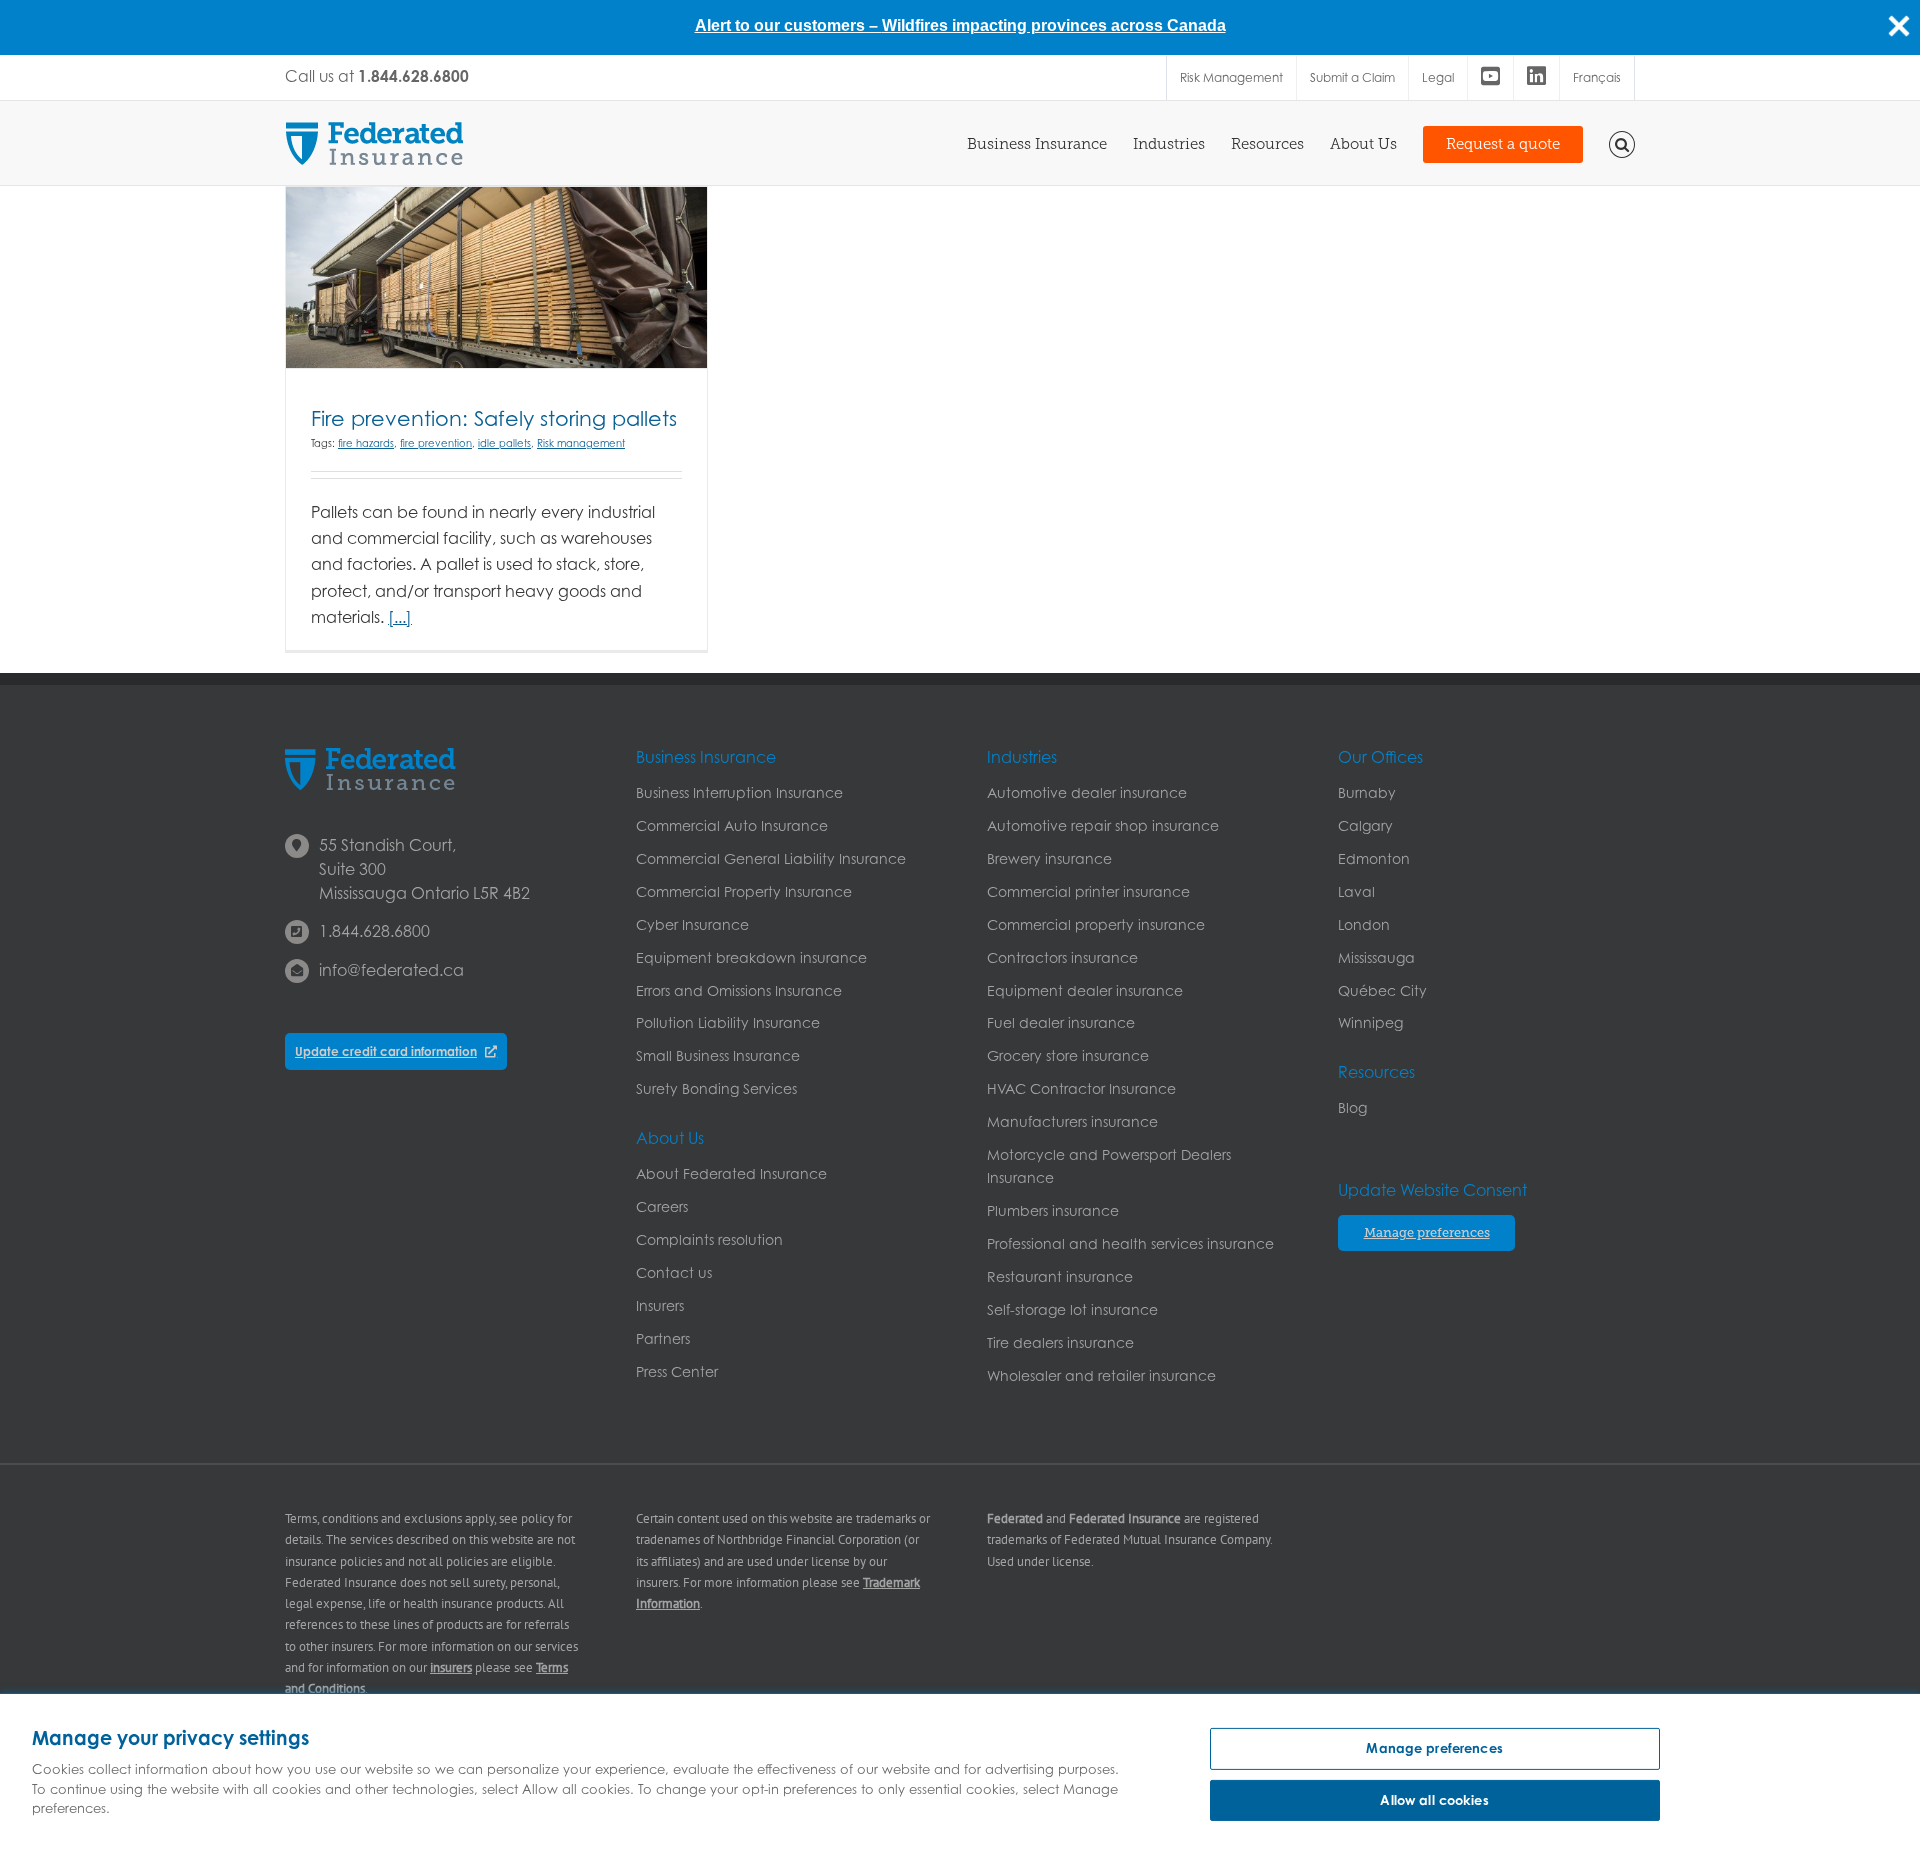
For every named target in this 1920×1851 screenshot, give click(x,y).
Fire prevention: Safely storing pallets (494, 418)
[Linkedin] (1536, 78)
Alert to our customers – (788, 25)
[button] (1622, 143)
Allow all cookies (1434, 1800)
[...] (400, 617)
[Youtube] (1490, 78)
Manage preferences (1434, 1748)
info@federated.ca (391, 970)
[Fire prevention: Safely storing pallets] (496, 277)
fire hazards (366, 443)
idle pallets (504, 443)
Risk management (581, 443)
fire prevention (436, 443)
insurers (451, 1667)
